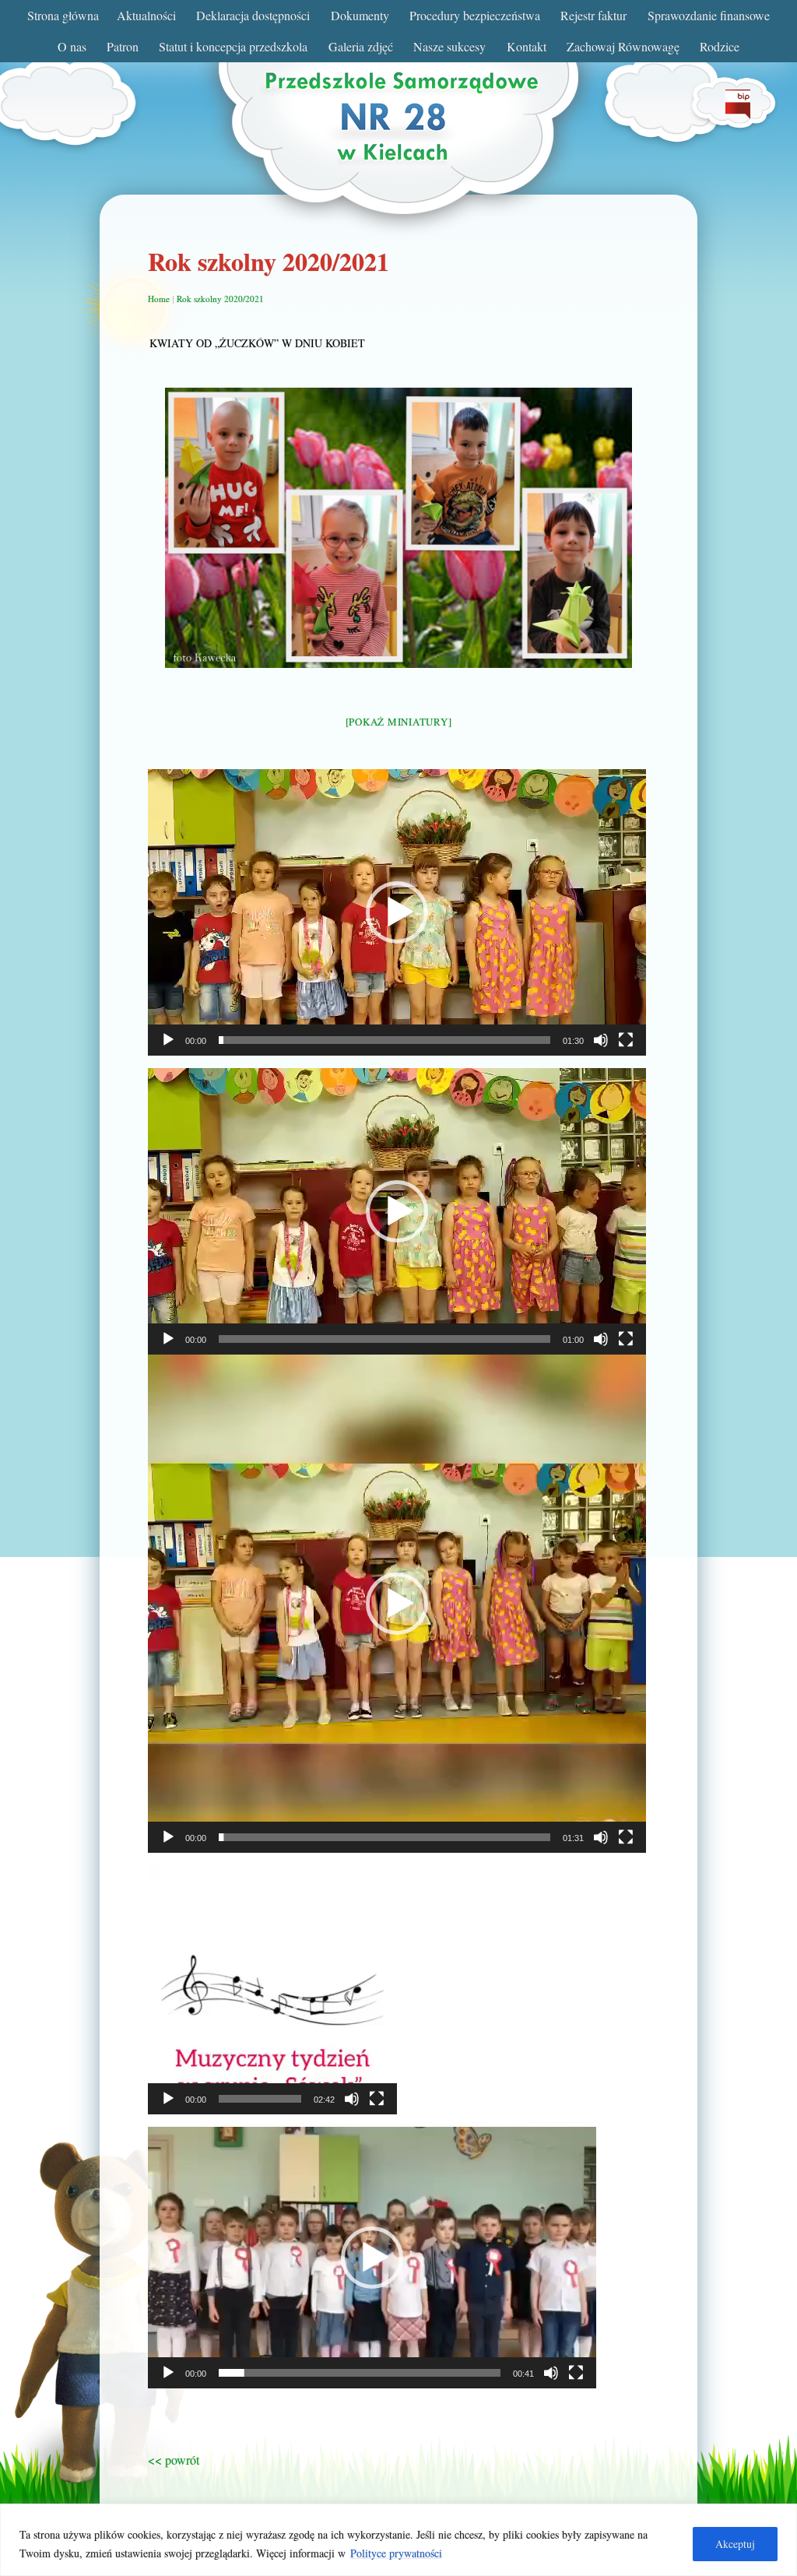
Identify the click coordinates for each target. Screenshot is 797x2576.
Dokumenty (360, 15)
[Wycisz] (601, 1040)
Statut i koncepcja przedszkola (233, 46)
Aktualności (146, 15)
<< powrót (174, 2460)
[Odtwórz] (168, 1040)
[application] (397, 912)
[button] (397, 912)
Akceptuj (735, 2544)
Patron (123, 46)
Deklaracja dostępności (253, 15)
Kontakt (527, 46)
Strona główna (63, 15)
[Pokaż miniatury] (399, 722)
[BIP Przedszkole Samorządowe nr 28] (738, 114)
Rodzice (720, 46)
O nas (72, 46)
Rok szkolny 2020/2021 (220, 299)
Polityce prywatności (396, 2553)
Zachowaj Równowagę (623, 46)
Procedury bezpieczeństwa (475, 15)
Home (159, 299)
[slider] (384, 1040)
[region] (398, 2540)
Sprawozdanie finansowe (709, 15)
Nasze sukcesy (449, 46)
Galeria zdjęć (361, 46)
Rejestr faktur (593, 15)
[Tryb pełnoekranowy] (626, 1040)
